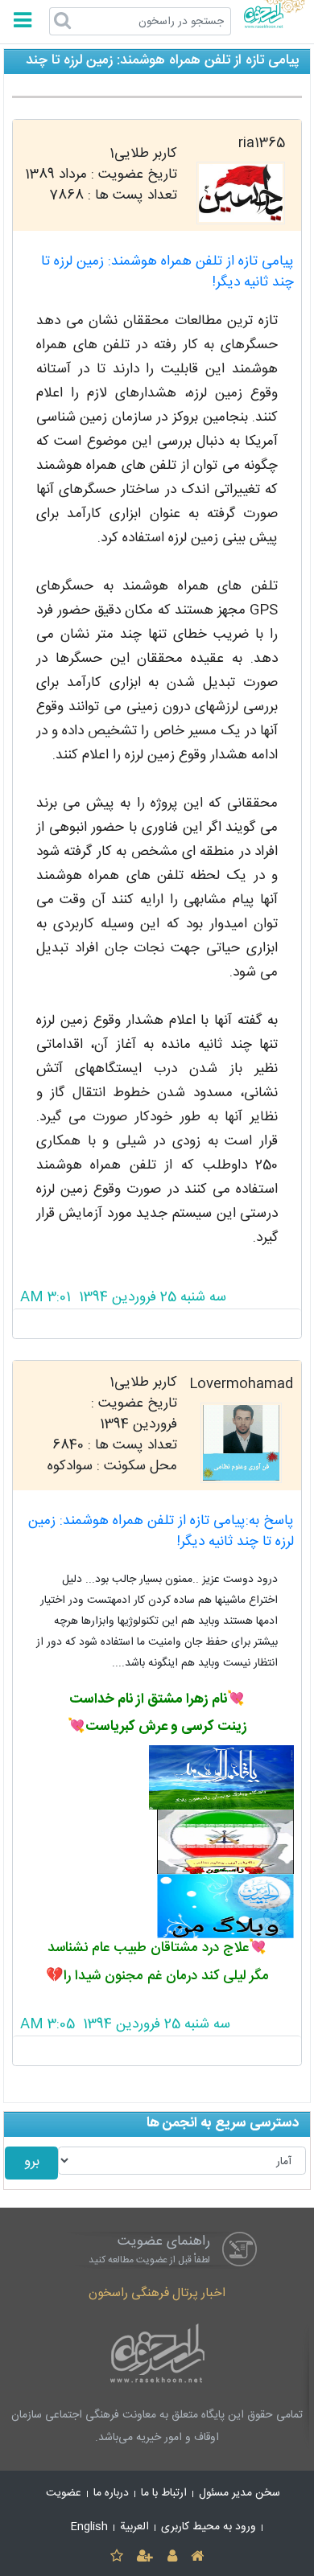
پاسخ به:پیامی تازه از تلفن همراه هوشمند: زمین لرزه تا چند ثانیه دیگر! (161, 1532)
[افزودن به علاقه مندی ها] (116, 2557)
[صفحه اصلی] (197, 2557)
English (89, 2527)
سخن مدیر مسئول (240, 2493)
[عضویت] (145, 2557)
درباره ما (111, 2493)
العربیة (134, 2527)
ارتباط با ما (164, 2493)
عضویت (64, 2493)
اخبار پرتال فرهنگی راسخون (157, 2293)
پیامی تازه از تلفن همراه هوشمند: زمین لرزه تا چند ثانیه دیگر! (167, 272)
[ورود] (172, 2557)
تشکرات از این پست (157, 1324)
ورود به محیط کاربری (209, 2527)
